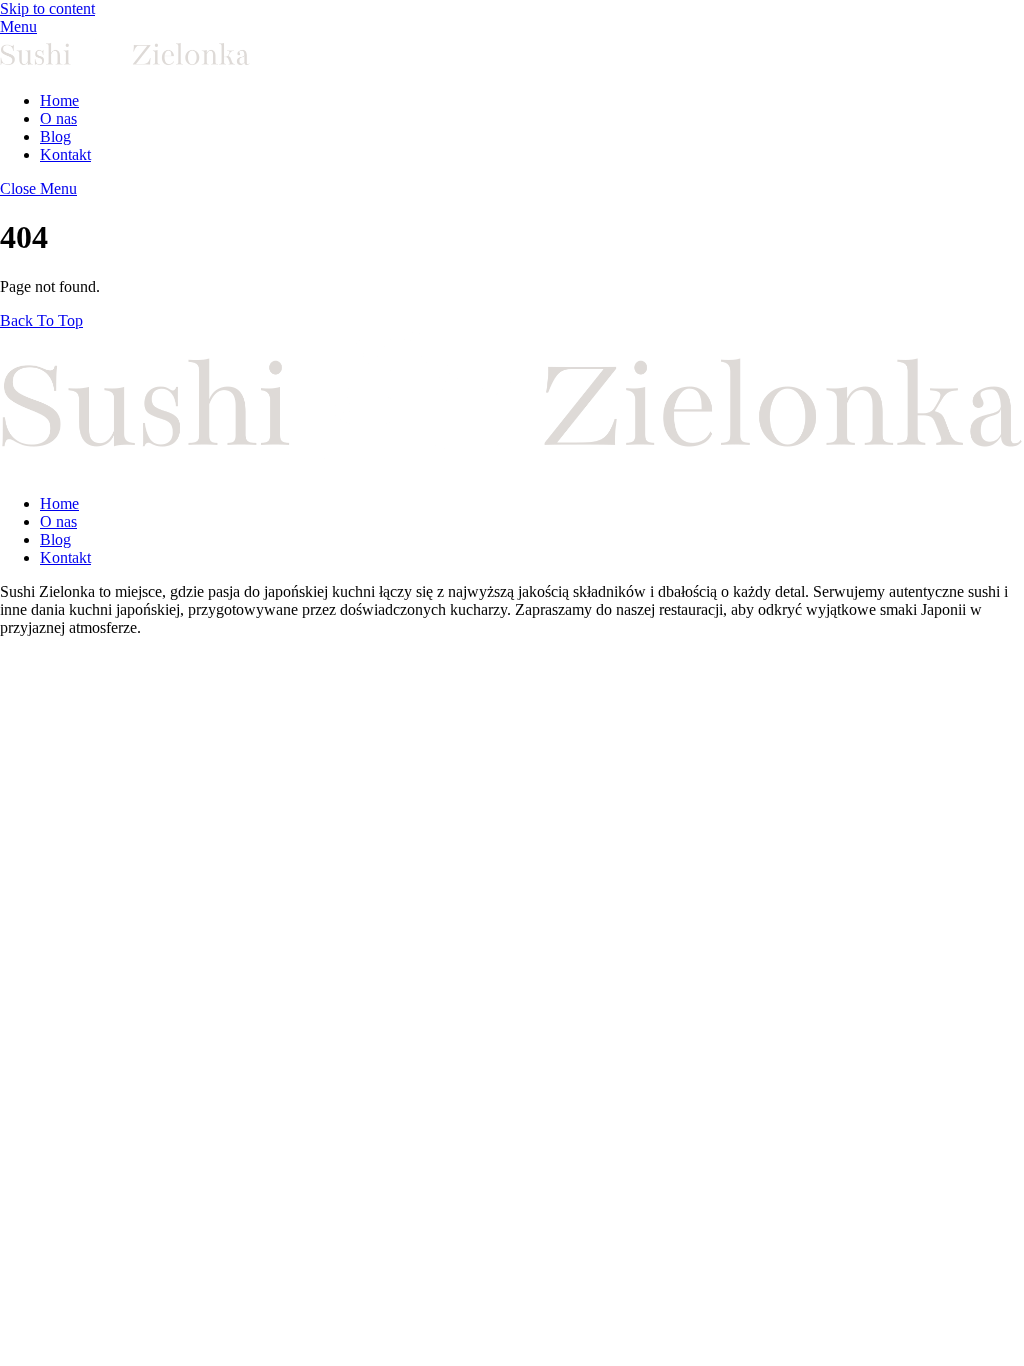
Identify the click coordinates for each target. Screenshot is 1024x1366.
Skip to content (47, 8)
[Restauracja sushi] (125, 66)
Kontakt (65, 154)
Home (59, 100)
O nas (58, 118)
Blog (55, 136)
